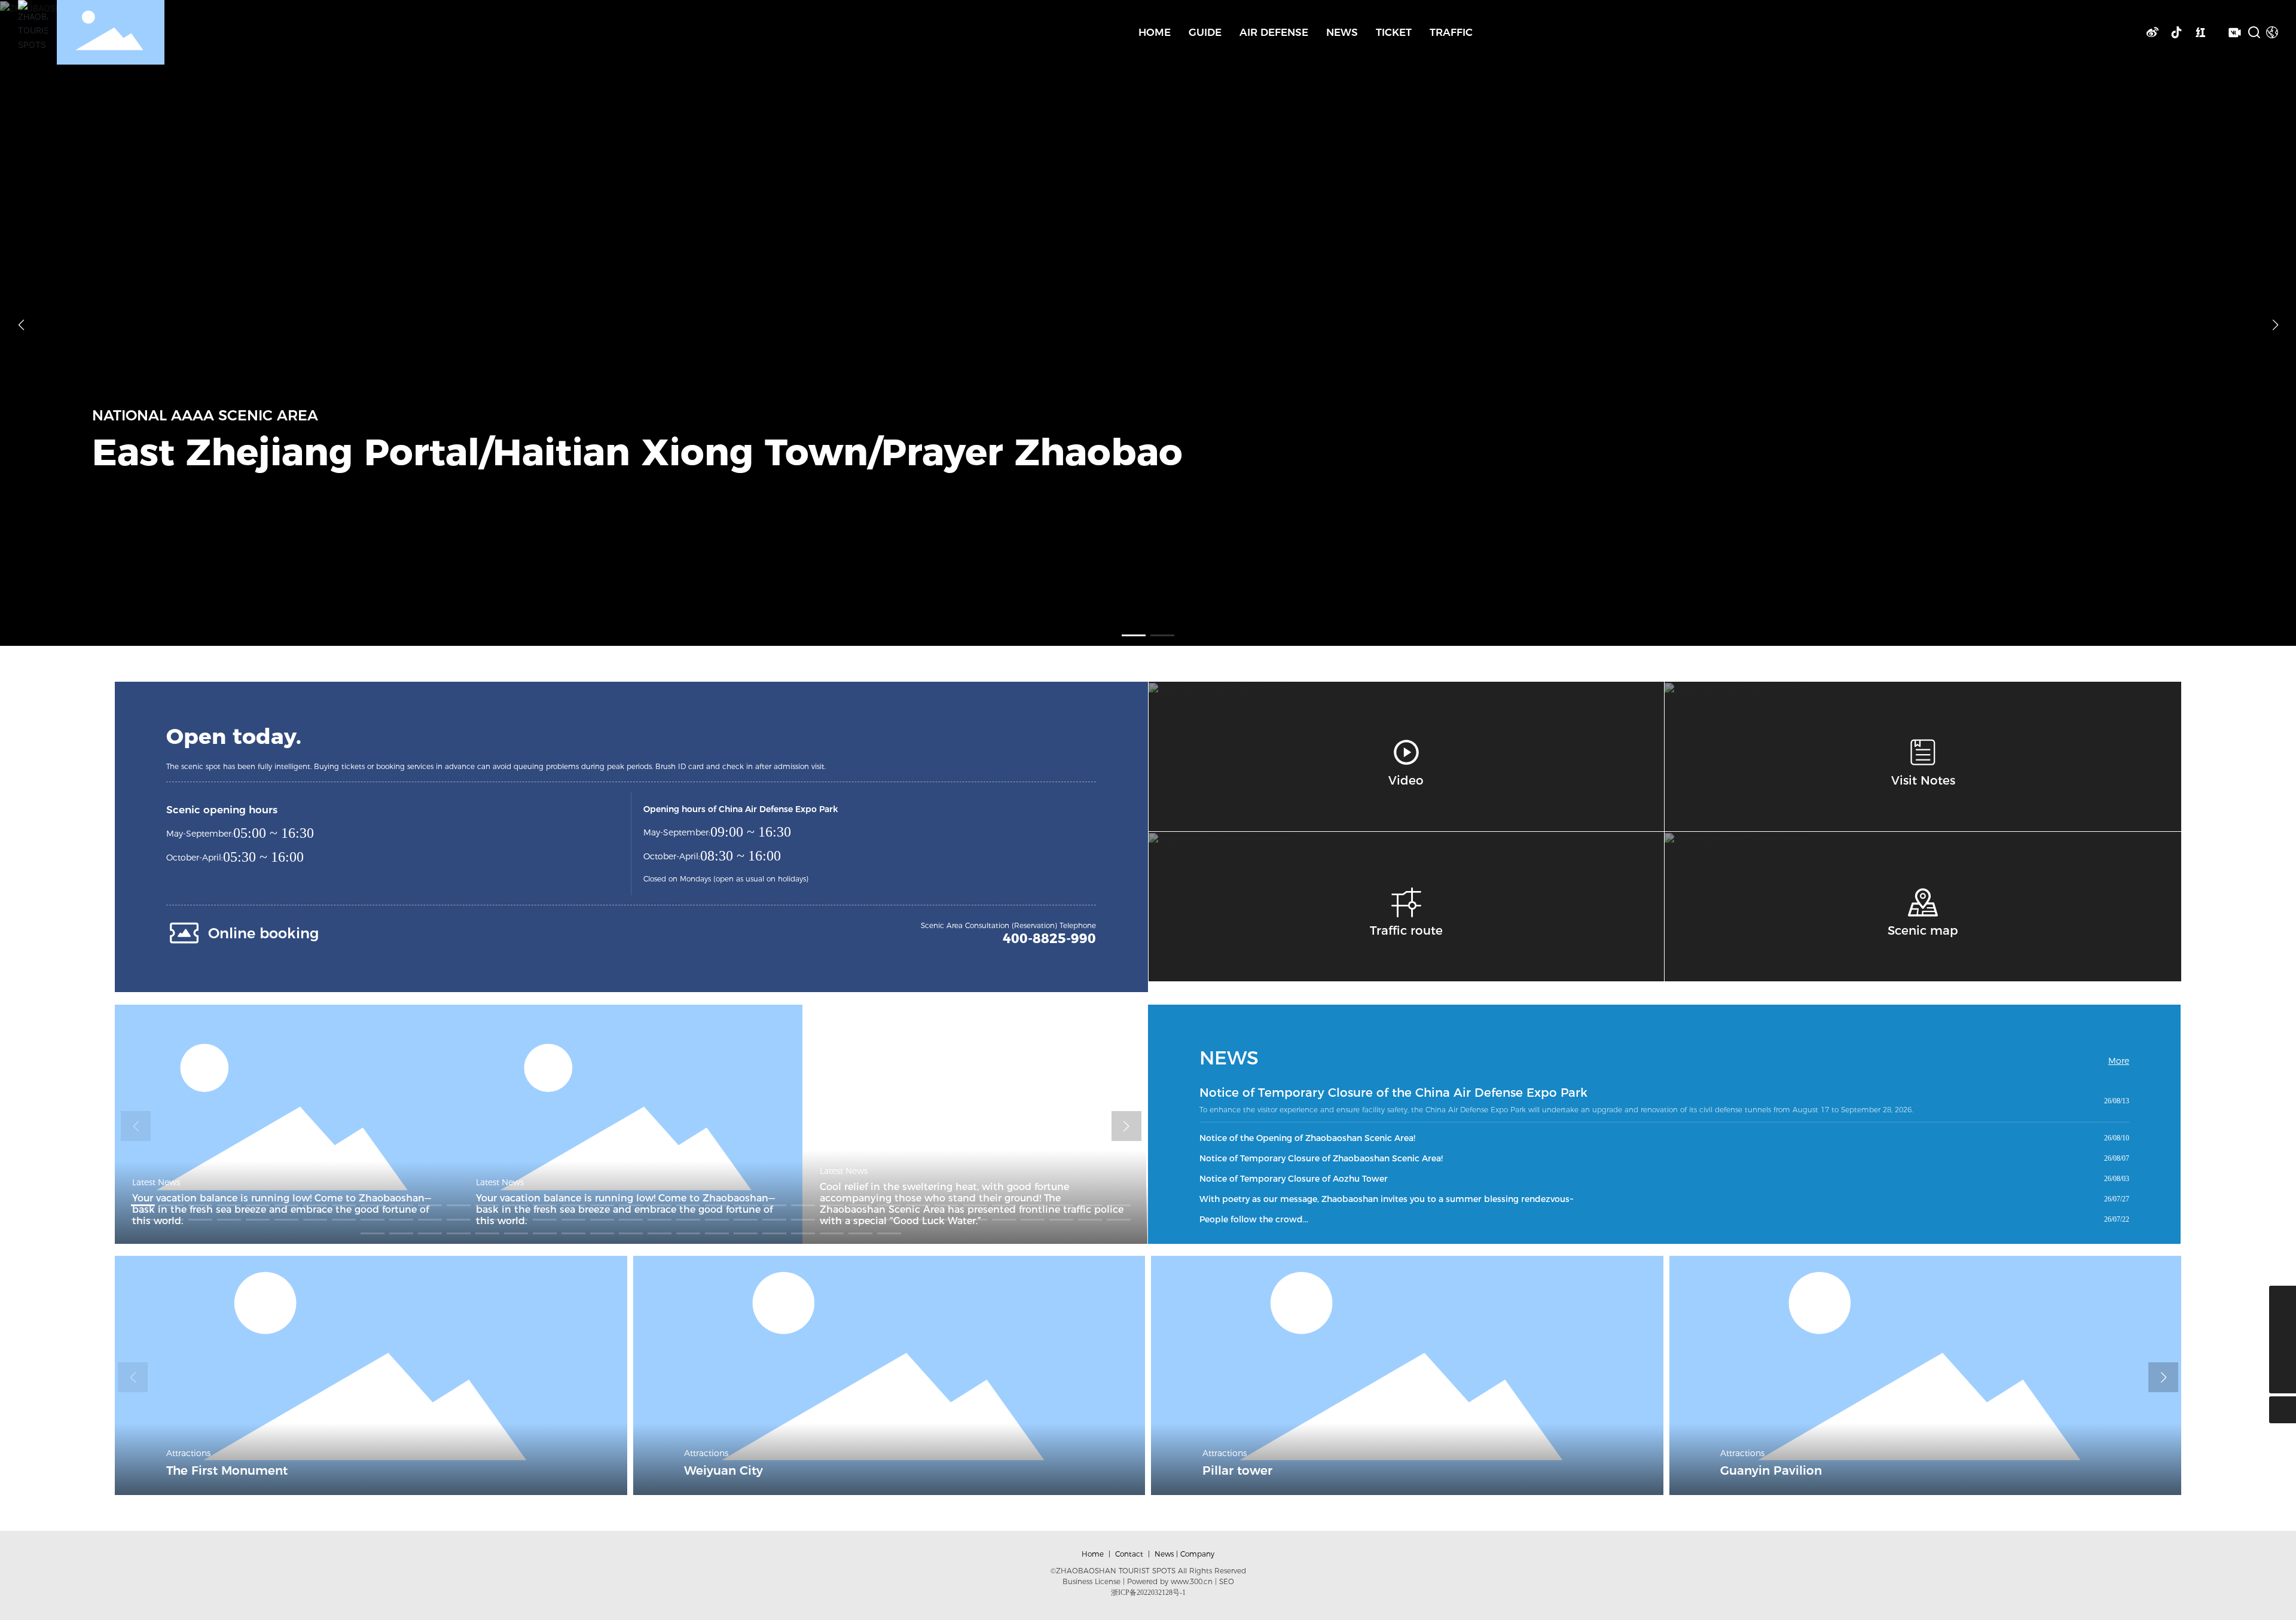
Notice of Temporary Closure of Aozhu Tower (1294, 1179)
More (2119, 1061)
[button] (1134, 635)
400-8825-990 (1049, 939)
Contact (1129, 1554)
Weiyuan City (723, 1470)
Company (1197, 1554)
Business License (1091, 1581)
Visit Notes (1923, 780)
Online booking (263, 933)
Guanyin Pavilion (1771, 1470)
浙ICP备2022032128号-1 (1148, 1592)
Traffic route (1406, 930)
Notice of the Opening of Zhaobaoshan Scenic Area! (1307, 1138)
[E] (2283, 1353)
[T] (2283, 1326)
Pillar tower (1237, 1470)
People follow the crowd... (1254, 1219)
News (1164, 1554)
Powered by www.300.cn (1170, 1581)
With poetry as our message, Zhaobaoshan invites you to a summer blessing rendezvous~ (1387, 1199)
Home (1093, 1554)
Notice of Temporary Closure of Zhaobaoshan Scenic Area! (1321, 1158)
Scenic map (1923, 930)
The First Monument (227, 1470)
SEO (1227, 1581)
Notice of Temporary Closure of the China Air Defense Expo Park (1393, 1093)
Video (1406, 780)
